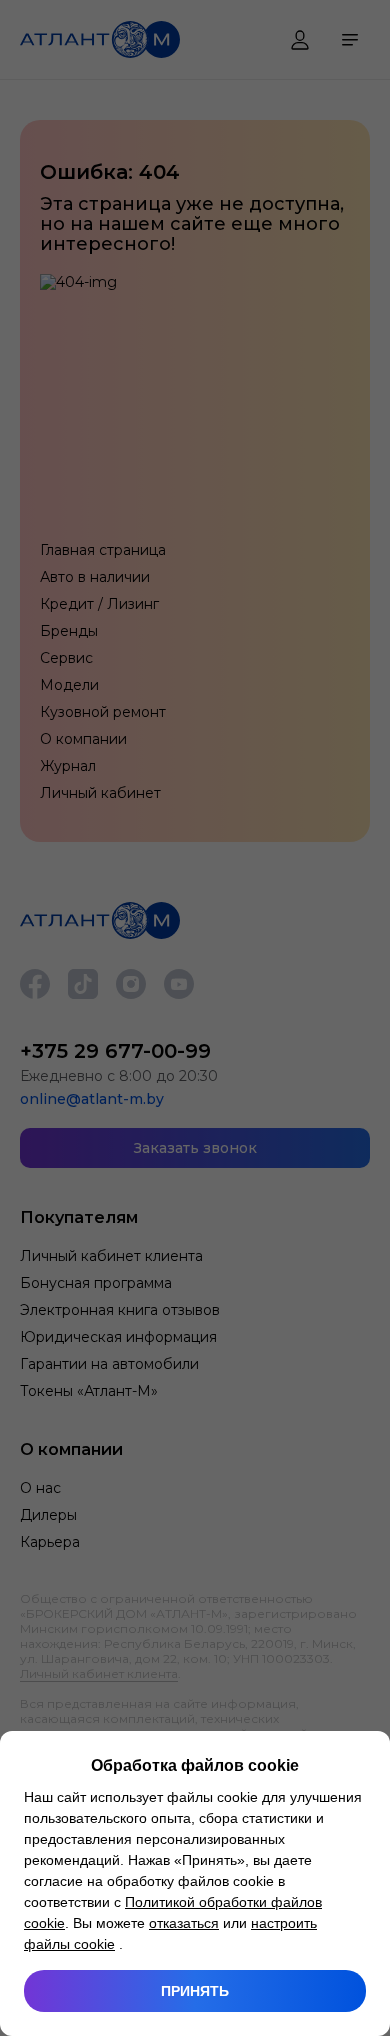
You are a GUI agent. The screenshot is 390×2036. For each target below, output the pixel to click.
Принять (195, 1991)
